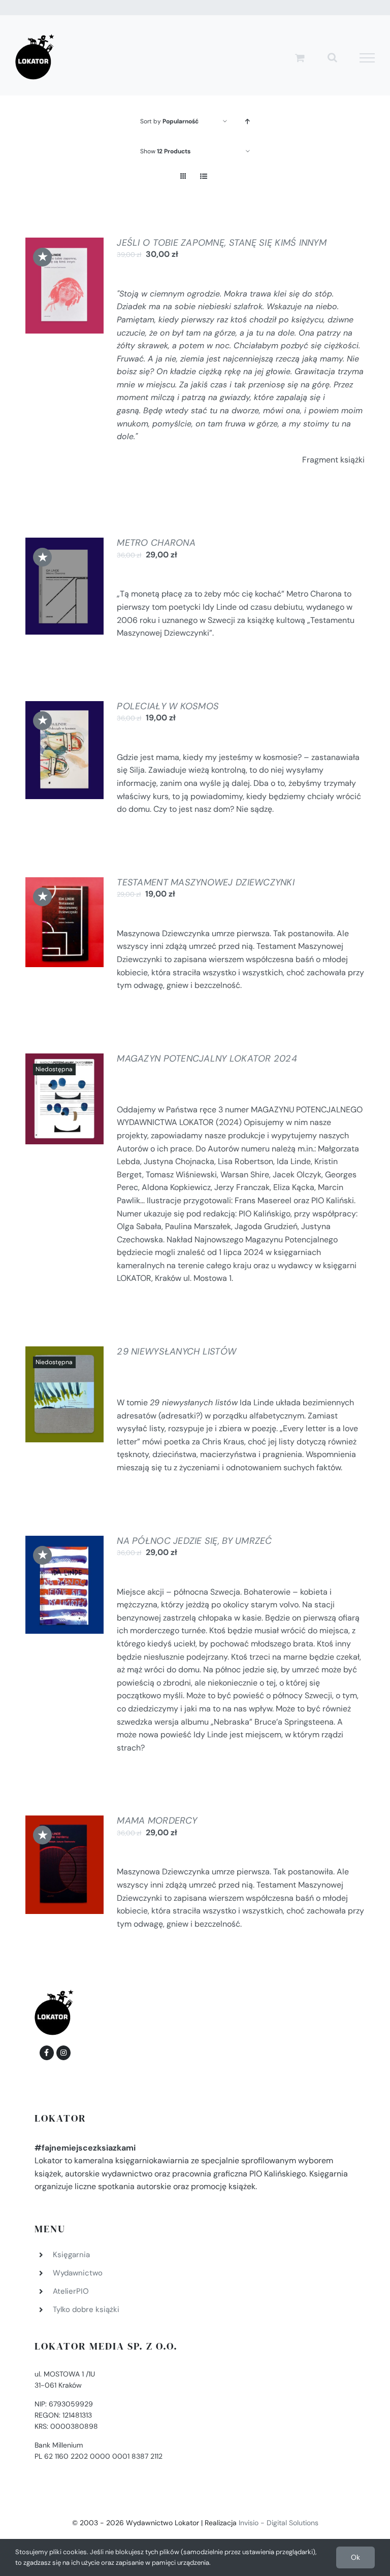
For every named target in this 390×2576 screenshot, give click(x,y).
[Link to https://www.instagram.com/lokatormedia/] (63, 2053)
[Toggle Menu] (367, 58)
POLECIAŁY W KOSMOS (168, 706)
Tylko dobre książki (86, 2309)
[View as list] (203, 176)
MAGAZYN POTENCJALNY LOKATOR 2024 (207, 1059)
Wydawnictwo (78, 2273)
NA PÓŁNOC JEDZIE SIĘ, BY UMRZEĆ (194, 1541)
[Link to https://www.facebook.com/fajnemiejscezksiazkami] (47, 2053)
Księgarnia (71, 2255)
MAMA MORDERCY (157, 1821)
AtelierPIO (71, 2291)
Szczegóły (64, 299)
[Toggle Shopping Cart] (300, 58)
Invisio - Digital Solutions (279, 2523)
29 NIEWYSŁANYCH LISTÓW (176, 1351)
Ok (355, 2557)
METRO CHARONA (156, 543)
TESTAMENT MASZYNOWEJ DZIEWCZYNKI (206, 882)
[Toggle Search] (332, 57)
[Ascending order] (248, 122)
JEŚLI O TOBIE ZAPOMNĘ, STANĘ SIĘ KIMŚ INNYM (222, 243)
